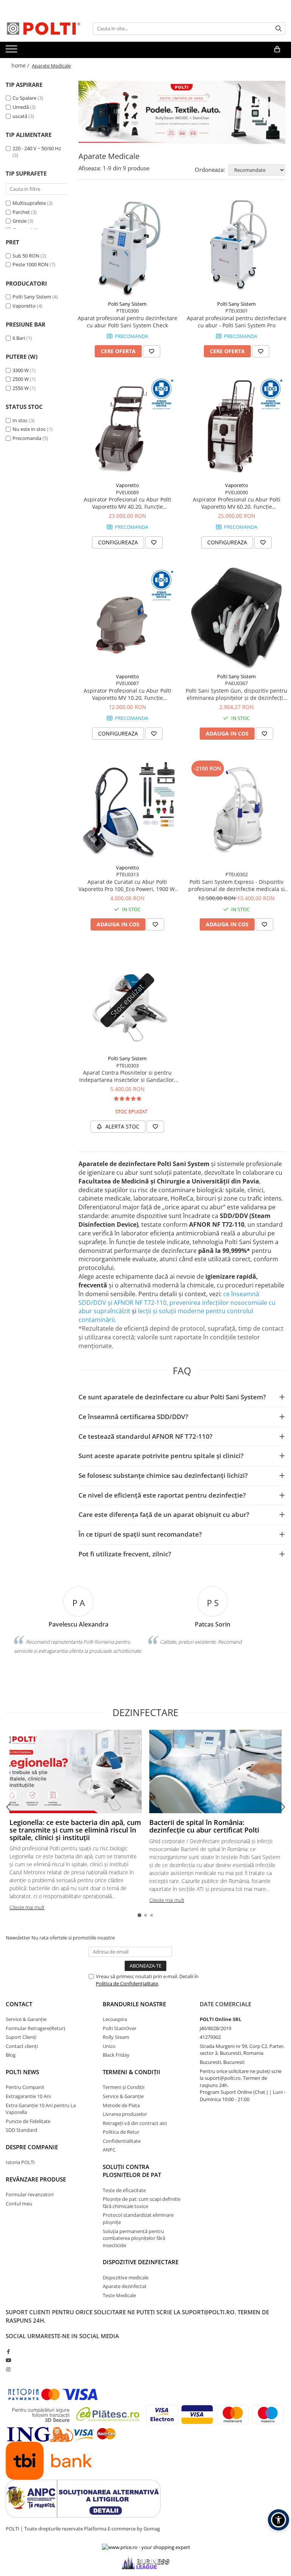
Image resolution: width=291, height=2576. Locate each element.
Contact (19, 2004)
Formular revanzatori (30, 2194)
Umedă (21, 107)
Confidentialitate (122, 2141)
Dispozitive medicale (126, 2277)
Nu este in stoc (29, 429)
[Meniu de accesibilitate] (278, 2520)
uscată (20, 116)
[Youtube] (8, 2360)
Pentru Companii (25, 2087)
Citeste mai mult (27, 1907)
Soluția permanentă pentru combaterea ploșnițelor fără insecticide (134, 2238)
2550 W (21, 388)
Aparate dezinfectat (125, 2286)
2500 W (21, 379)
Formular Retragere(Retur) (35, 2028)
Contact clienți (22, 2046)
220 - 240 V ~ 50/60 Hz (37, 148)
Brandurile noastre (134, 2004)
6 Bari (19, 338)
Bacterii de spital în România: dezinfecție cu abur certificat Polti (204, 1826)
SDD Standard (21, 2130)
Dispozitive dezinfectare (141, 2262)
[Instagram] (8, 2369)
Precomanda (27, 438)
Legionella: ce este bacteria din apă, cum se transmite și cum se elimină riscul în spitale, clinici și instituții (75, 1830)
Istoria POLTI (20, 2162)
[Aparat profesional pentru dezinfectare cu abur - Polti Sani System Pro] (236, 246)
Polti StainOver (120, 2028)
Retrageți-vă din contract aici (135, 2123)
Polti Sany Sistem (32, 297)
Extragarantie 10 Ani (28, 2096)
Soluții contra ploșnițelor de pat (132, 2171)
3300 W (21, 370)
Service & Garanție (26, 2019)
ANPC (109, 2150)
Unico (109, 2046)
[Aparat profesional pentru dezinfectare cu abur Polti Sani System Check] (127, 246)
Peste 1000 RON (31, 264)
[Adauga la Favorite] (152, 351)
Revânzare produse (36, 2179)
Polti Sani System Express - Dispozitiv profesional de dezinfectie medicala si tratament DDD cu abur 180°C (237, 885)
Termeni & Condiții (131, 2072)
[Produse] (12, 51)
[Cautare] (278, 29)
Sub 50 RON (26, 256)
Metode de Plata (121, 2105)
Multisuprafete (29, 203)
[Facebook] (8, 2351)
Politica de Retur (121, 2132)
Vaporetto (24, 306)
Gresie (20, 221)
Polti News (22, 2072)
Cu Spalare (24, 98)
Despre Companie (32, 2147)
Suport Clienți (21, 2037)
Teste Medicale (119, 2295)
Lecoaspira (115, 2019)
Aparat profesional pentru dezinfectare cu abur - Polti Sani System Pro (237, 322)
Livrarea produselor (125, 2114)
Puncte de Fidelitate (28, 2121)
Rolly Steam (116, 2037)
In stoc (20, 420)
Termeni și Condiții (124, 2087)
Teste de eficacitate (124, 2190)
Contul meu (19, 2204)
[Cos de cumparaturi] (277, 49)
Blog (11, 2055)
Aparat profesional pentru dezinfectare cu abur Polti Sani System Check (128, 322)
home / (21, 65)
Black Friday (116, 2055)
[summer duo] (182, 112)
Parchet (21, 212)
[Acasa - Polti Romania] (44, 28)
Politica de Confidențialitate (127, 1983)
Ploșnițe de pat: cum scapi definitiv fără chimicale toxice (142, 2203)
